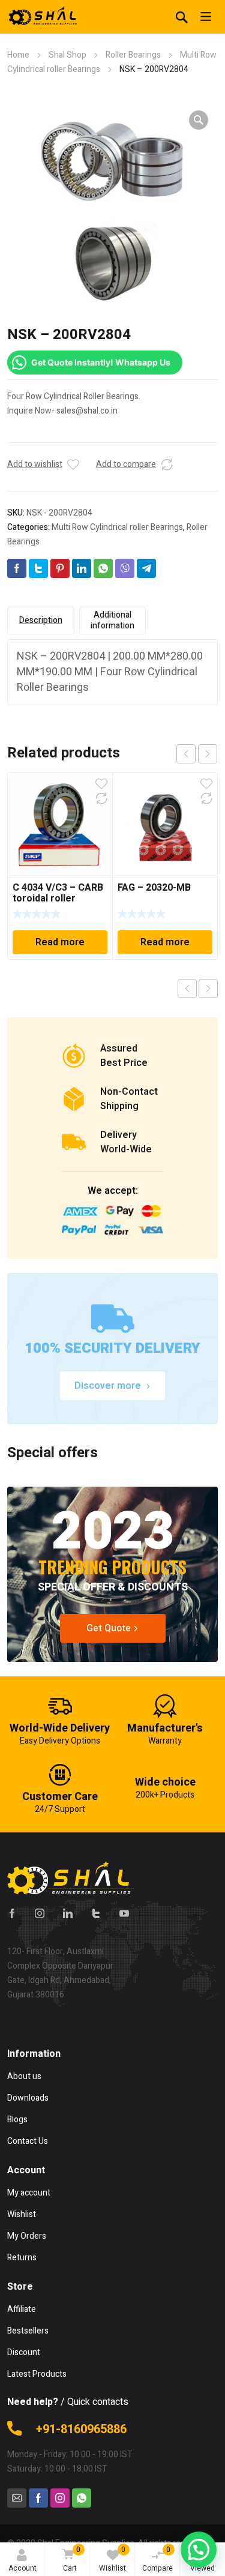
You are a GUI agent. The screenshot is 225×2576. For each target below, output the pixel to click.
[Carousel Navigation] (197, 754)
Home (18, 55)
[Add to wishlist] (73, 465)
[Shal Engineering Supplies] (43, 17)
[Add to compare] (167, 465)
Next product (208, 989)
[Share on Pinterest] (60, 568)
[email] (17, 2498)
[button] (199, 120)
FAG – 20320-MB (154, 888)
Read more (60, 942)
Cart (72, 2559)
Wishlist (112, 2559)
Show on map (33, 2019)
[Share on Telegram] (146, 568)
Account (22, 2568)
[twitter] (96, 1913)
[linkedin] (68, 1913)
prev (186, 754)
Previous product (187, 989)
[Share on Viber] (125, 568)
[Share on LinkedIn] (82, 568)
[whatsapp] (82, 2498)
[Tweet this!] (38, 568)
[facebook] (12, 1913)
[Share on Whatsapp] (103, 568)
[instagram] (40, 1913)
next (208, 754)
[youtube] (124, 1913)
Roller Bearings (133, 55)
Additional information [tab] (112, 620)
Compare (157, 2559)
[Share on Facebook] (17, 568)
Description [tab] (41, 620)
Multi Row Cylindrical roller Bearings (117, 527)
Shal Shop (67, 55)
